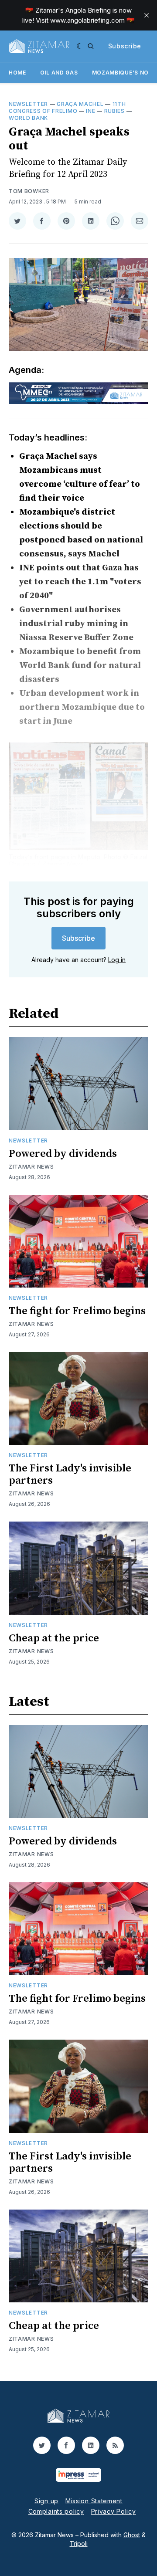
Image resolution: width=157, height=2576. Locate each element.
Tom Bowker (29, 191)
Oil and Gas (59, 73)
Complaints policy (56, 2511)
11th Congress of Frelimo (67, 107)
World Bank (28, 118)
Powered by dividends (63, 1154)
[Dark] (80, 46)
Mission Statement (94, 2501)
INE (90, 111)
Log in (117, 960)
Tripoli (79, 2544)
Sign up (46, 2501)
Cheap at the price (54, 1638)
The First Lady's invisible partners (70, 1474)
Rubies (114, 111)
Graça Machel (80, 104)
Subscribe (125, 46)
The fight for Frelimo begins (77, 1311)
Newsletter (28, 104)
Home (17, 73)
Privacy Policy (114, 2511)
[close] (147, 15)
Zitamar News (31, 1167)
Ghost (132, 2535)
